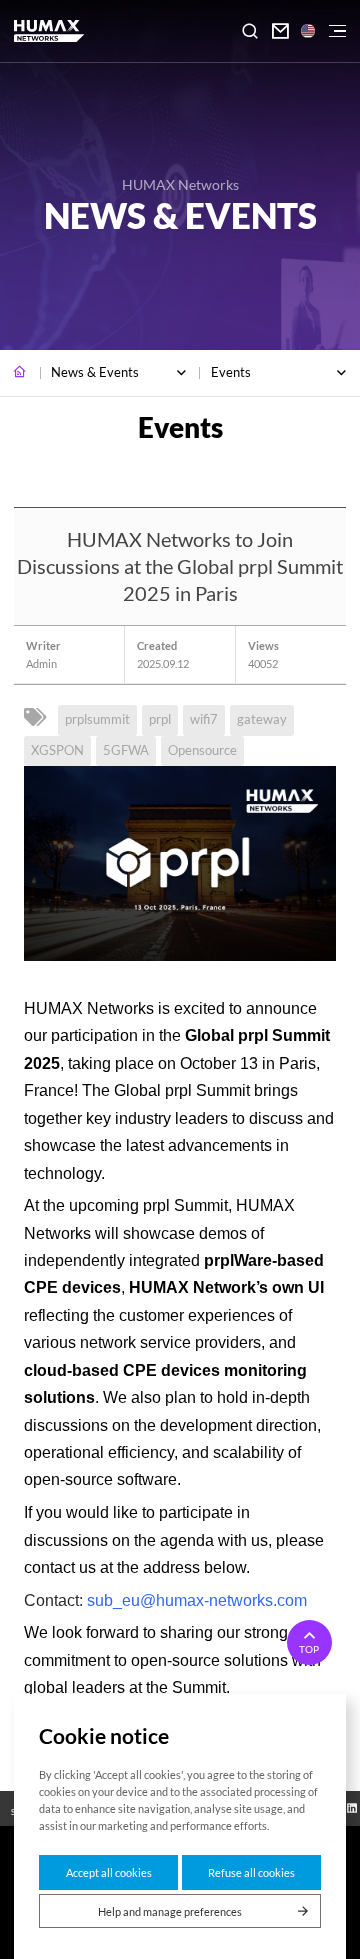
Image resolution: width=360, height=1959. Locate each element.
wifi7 (204, 719)
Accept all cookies (109, 1872)
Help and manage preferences (170, 1911)
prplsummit (97, 719)
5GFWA (126, 750)
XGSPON (57, 750)
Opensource (202, 750)
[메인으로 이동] (20, 373)
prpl (160, 719)
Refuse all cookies (251, 1872)
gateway (262, 719)
